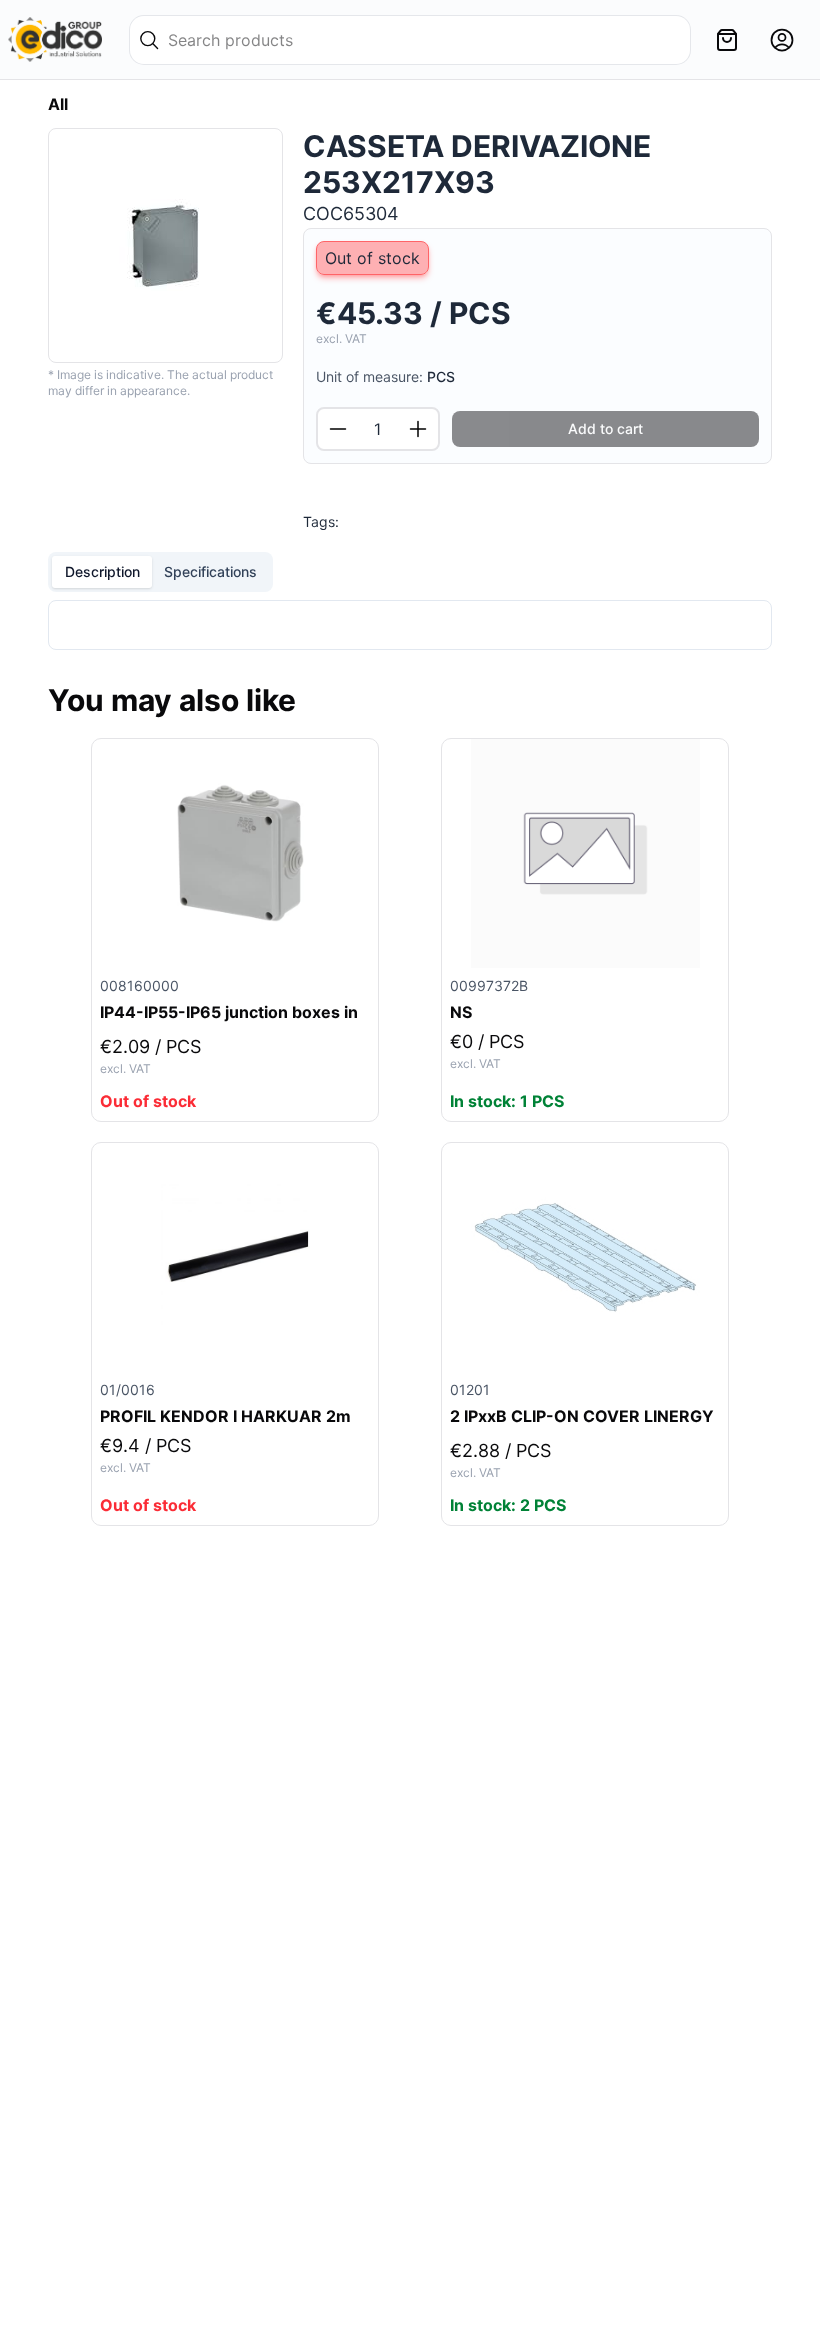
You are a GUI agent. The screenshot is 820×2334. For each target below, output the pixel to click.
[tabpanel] (410, 625)
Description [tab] (102, 571)
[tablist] (160, 572)
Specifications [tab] (210, 571)
